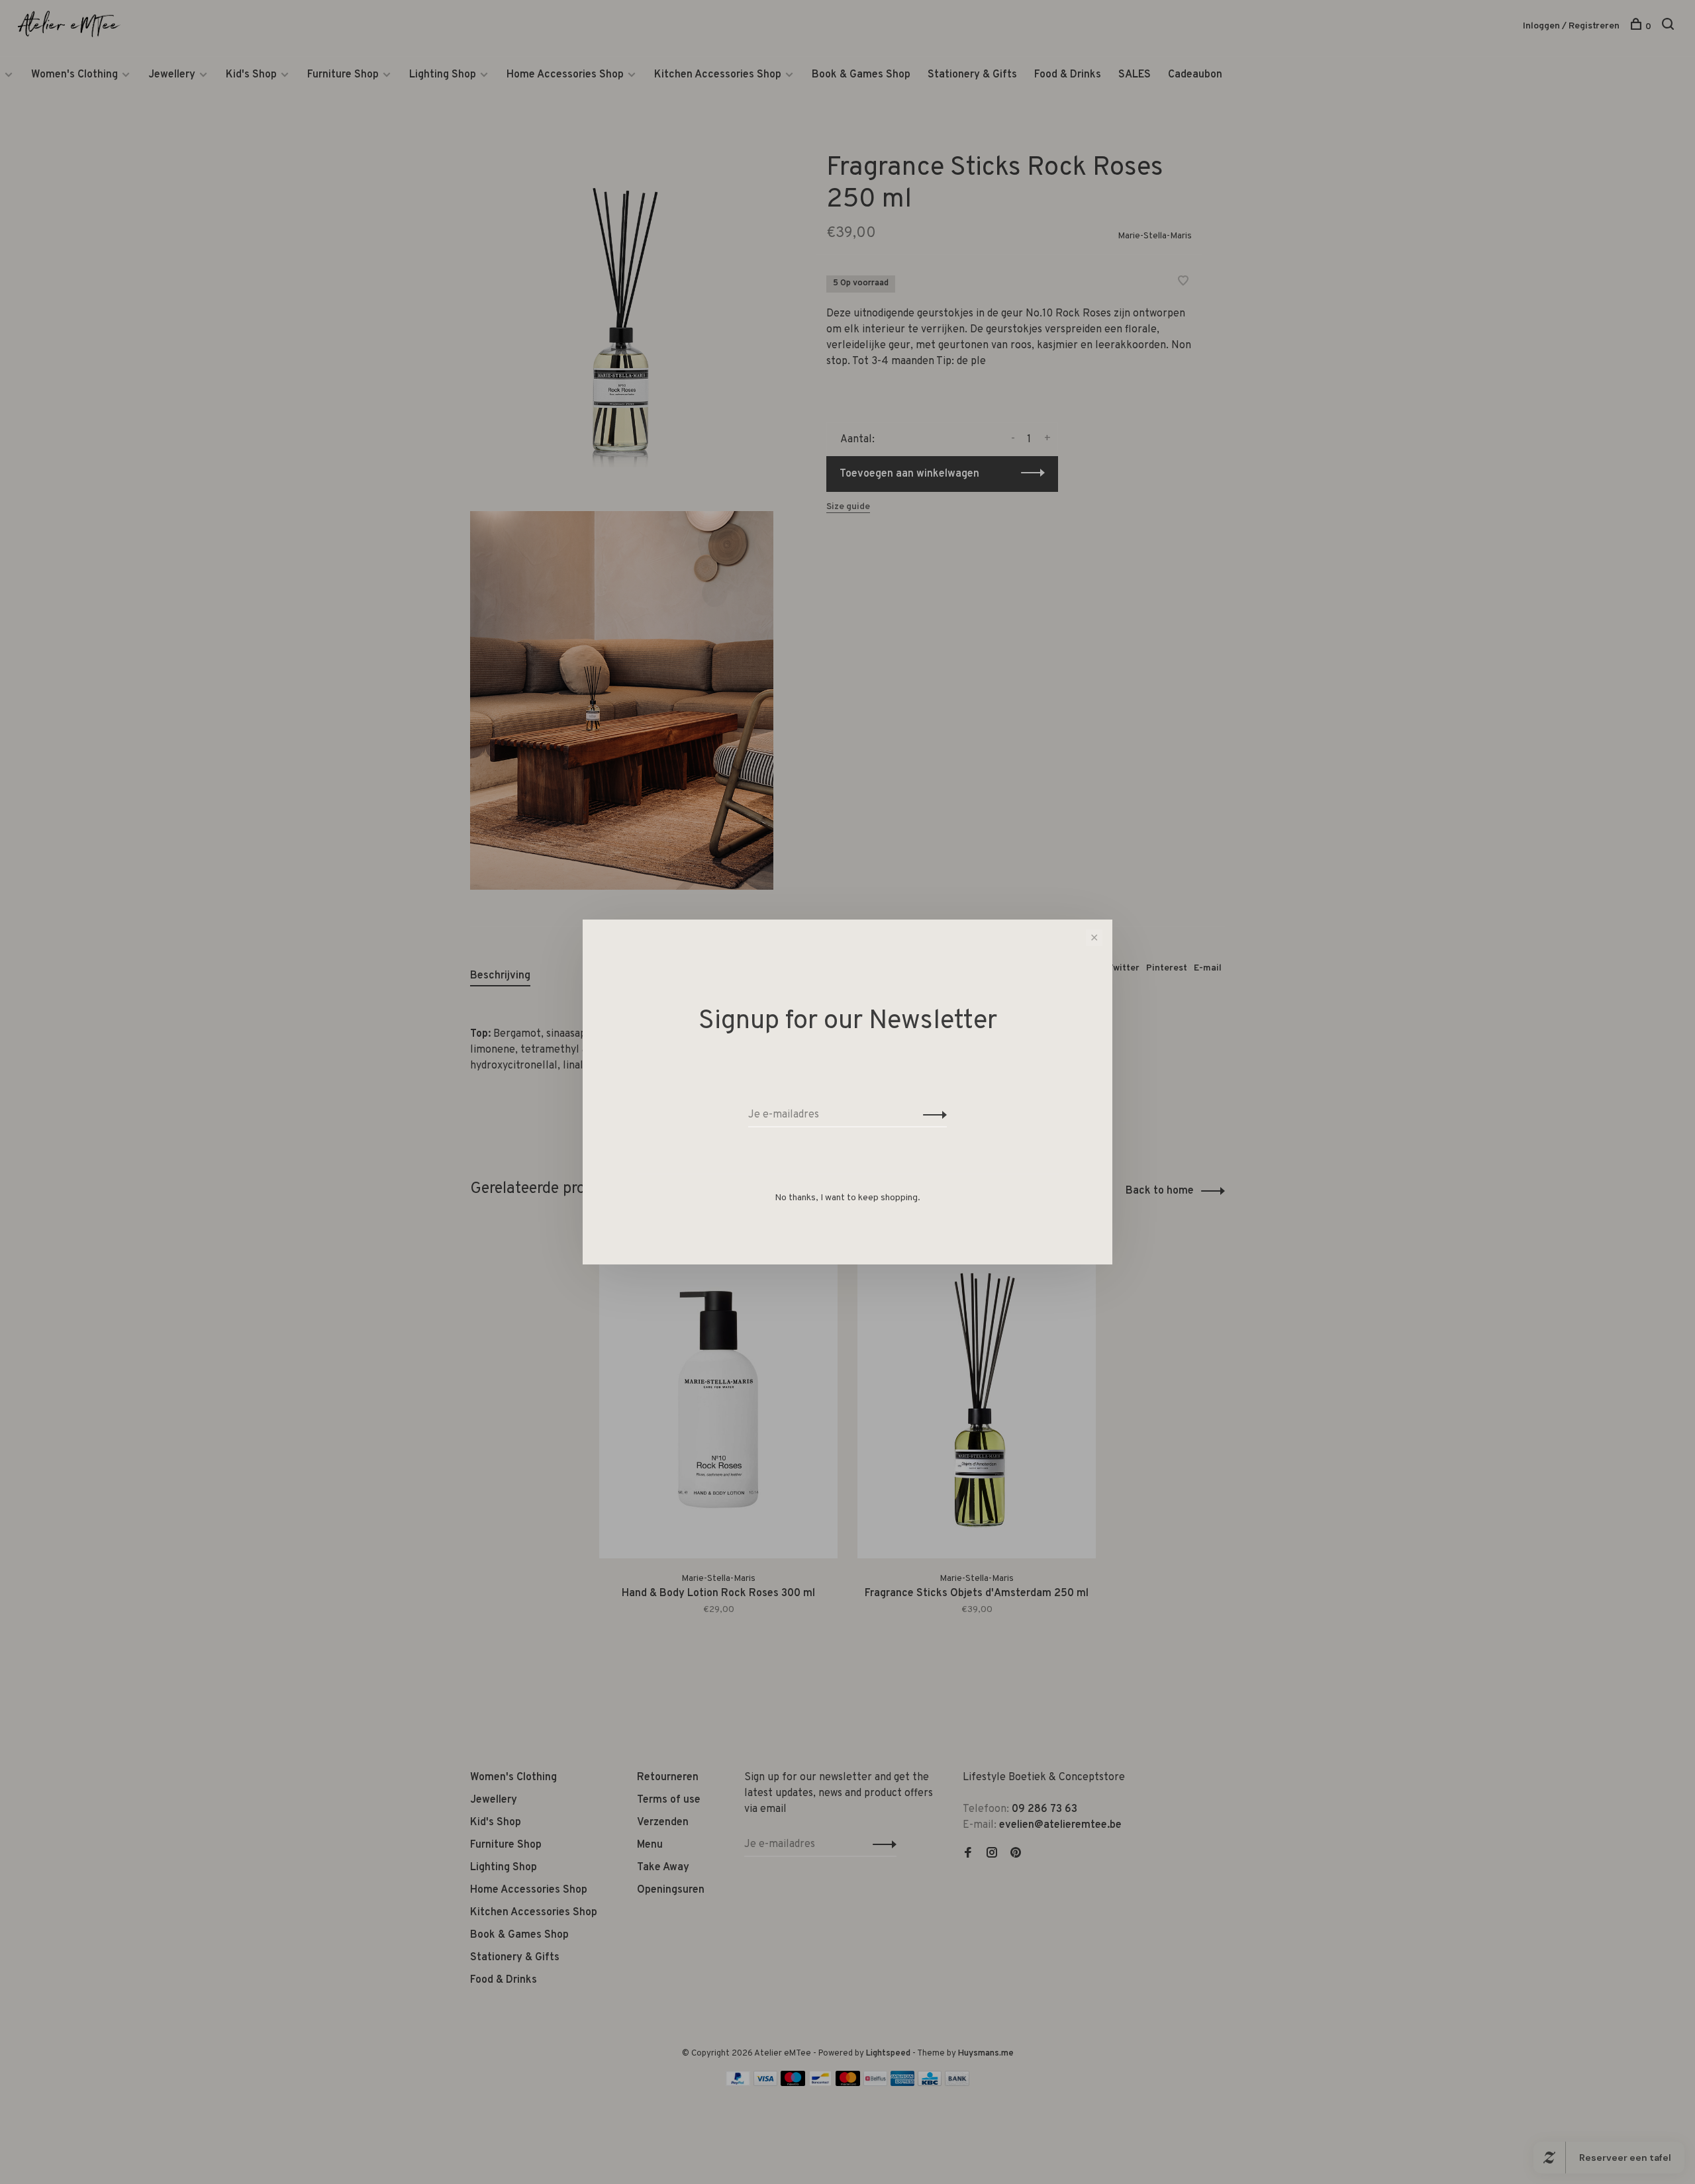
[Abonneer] (931, 1115)
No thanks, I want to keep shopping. (847, 1198)
